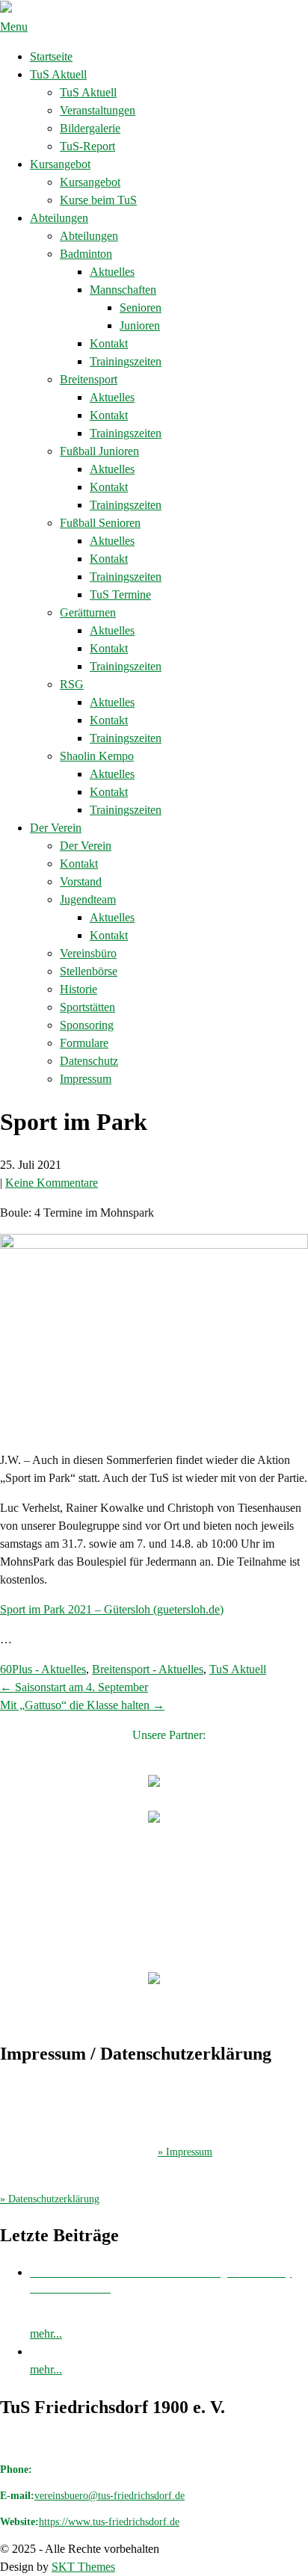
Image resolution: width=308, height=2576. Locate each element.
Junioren (140, 325)
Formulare (84, 1043)
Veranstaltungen (98, 110)
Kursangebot (60, 164)
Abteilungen (59, 218)
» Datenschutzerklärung (50, 2199)
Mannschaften (123, 290)
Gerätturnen (88, 612)
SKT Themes (83, 2567)
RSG (72, 684)
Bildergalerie (90, 128)
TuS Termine (120, 594)
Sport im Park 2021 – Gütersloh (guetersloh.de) (112, 1609)
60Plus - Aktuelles (43, 1669)
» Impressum (185, 2152)
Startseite (51, 56)
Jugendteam (88, 899)
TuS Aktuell (58, 74)
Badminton (86, 254)
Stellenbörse (89, 971)
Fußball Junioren (99, 451)
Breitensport (89, 379)
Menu (14, 27)
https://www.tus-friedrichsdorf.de (109, 2522)
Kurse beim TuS (98, 200)
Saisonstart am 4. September (74, 1687)
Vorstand (81, 881)
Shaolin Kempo (97, 756)
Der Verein (56, 828)
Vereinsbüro (88, 953)
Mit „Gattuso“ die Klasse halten (82, 1705)
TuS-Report (87, 146)
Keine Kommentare (52, 1183)
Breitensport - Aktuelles (148, 1669)
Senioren (141, 308)
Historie (78, 989)
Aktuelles (112, 272)
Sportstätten (87, 1007)
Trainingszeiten (126, 361)
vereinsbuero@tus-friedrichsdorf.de (110, 2496)
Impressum (86, 1079)
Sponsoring (87, 1025)
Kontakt (109, 343)
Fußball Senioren (100, 523)
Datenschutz (89, 1061)
